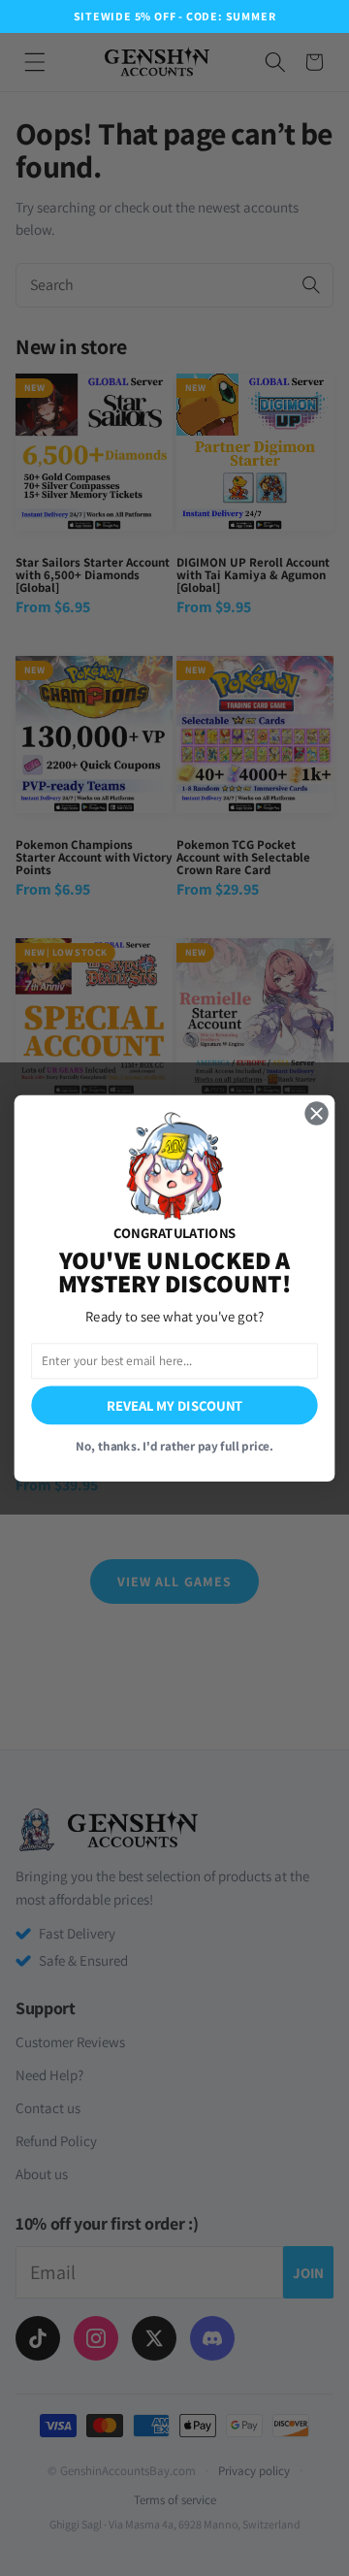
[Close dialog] (317, 1113)
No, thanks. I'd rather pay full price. (174, 1445)
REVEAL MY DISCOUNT (174, 1404)
